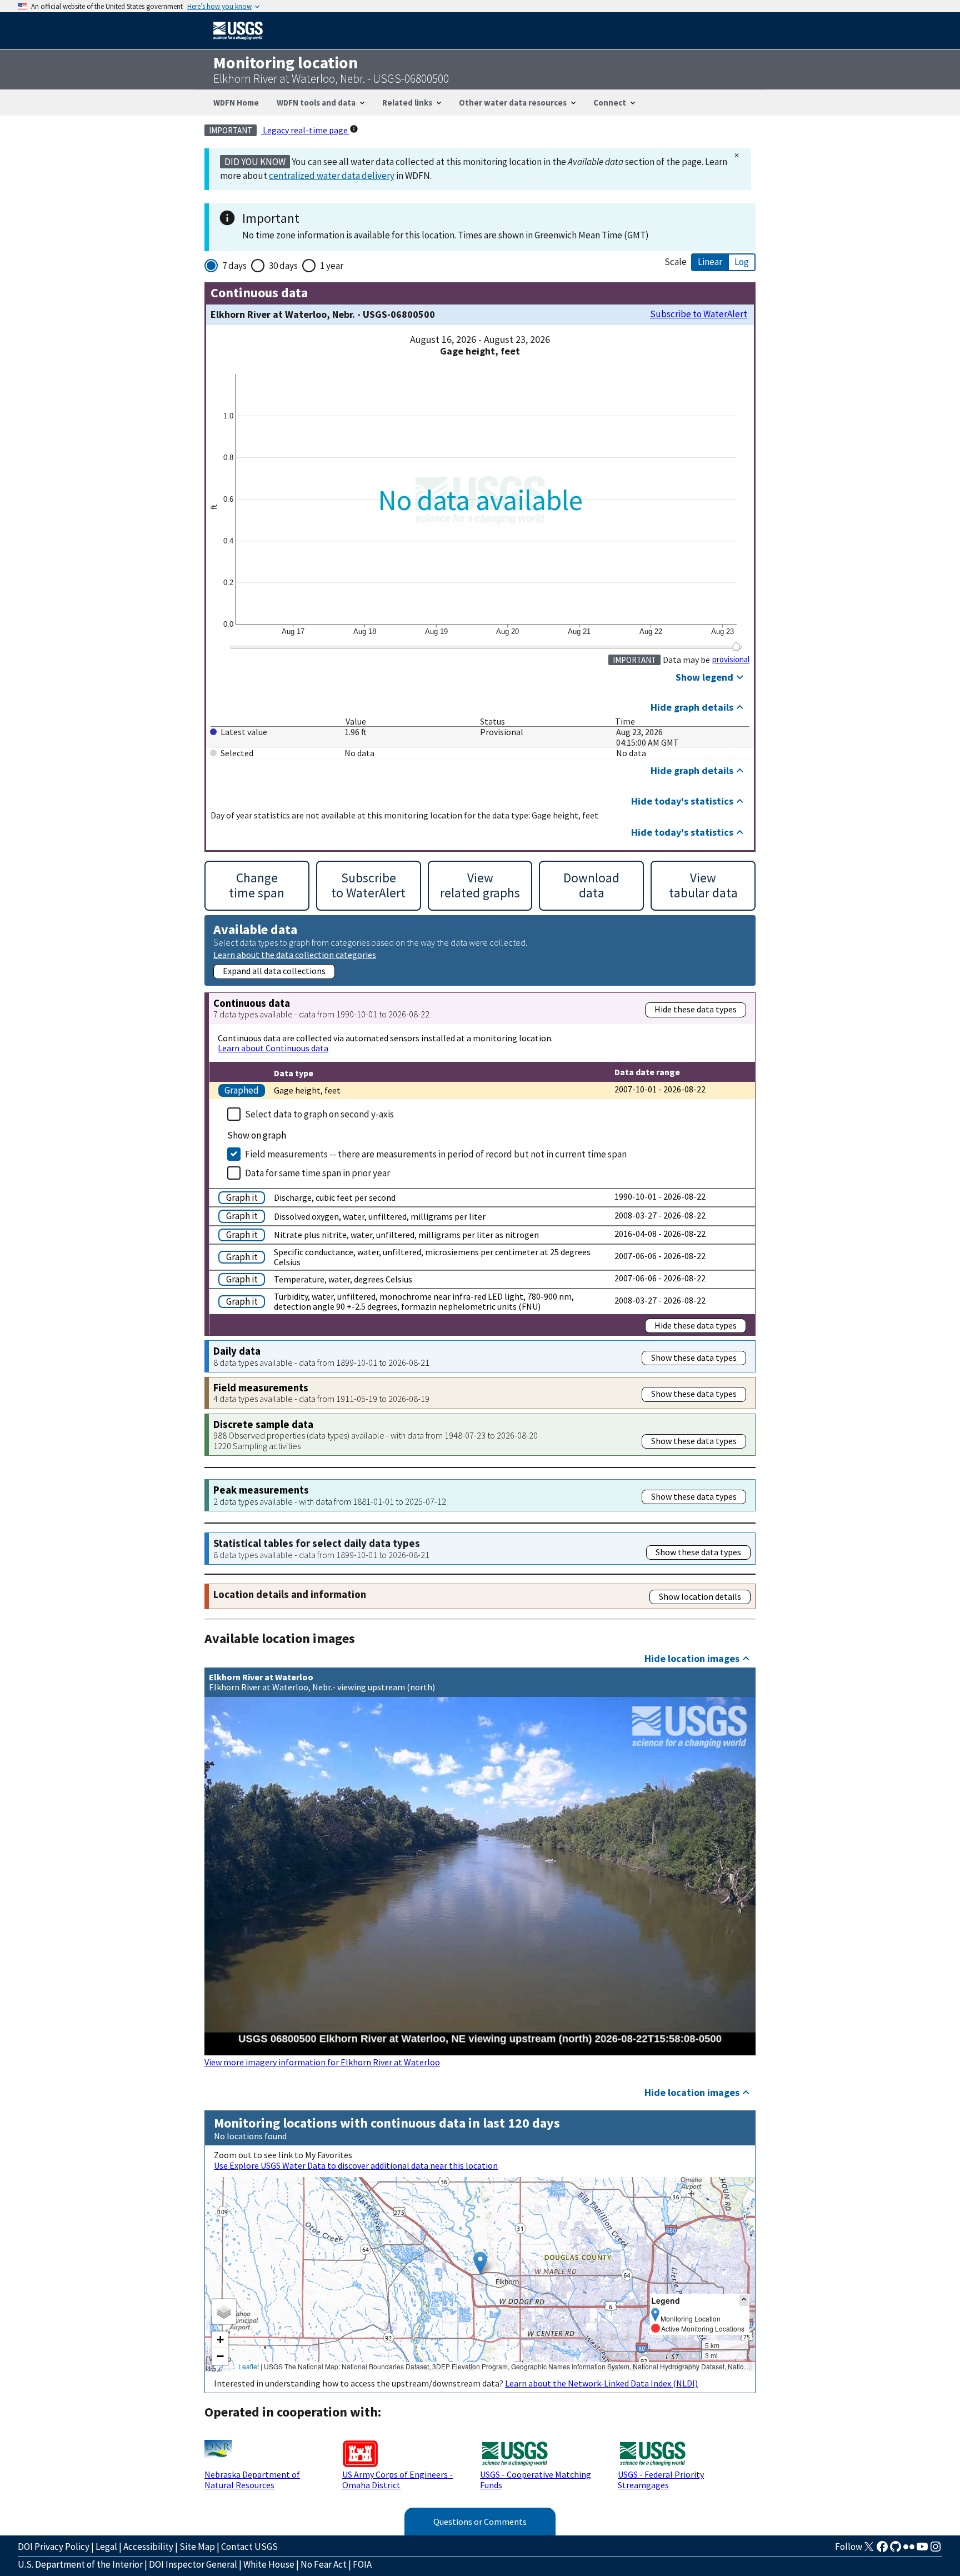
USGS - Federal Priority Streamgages (661, 2479)
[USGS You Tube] (922, 2550)
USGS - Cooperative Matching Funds (536, 2479)
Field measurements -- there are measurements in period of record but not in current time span (436, 1154)
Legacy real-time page (305, 130)
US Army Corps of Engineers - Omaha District (397, 2479)
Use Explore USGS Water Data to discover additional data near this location (356, 2165)
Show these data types (694, 1357)
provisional (731, 660)
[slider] (736, 646)
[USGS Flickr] (909, 2550)
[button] (480, 2263)
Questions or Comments (480, 2522)
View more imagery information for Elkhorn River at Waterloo (322, 2062)
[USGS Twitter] (869, 2550)
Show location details (700, 1596)
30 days (283, 266)
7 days (234, 266)
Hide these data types (696, 1009)
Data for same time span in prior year (317, 1173)
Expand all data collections (274, 971)
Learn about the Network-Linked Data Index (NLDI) (601, 2383)
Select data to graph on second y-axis (319, 1114)
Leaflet (249, 2366)
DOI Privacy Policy (54, 2547)
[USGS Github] (896, 2550)
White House (269, 2564)
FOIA (362, 2564)
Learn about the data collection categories (295, 954)
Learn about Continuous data (273, 1048)
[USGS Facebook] (882, 2550)
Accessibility (148, 2547)
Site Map (197, 2547)
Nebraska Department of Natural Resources (252, 2479)
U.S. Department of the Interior (80, 2564)
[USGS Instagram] (936, 2550)
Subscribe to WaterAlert (699, 314)
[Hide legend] (744, 2300)
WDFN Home (236, 103)
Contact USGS (249, 2547)
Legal (106, 2547)
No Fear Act (324, 2564)
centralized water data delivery (332, 176)
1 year (332, 266)
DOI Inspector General (193, 2564)
